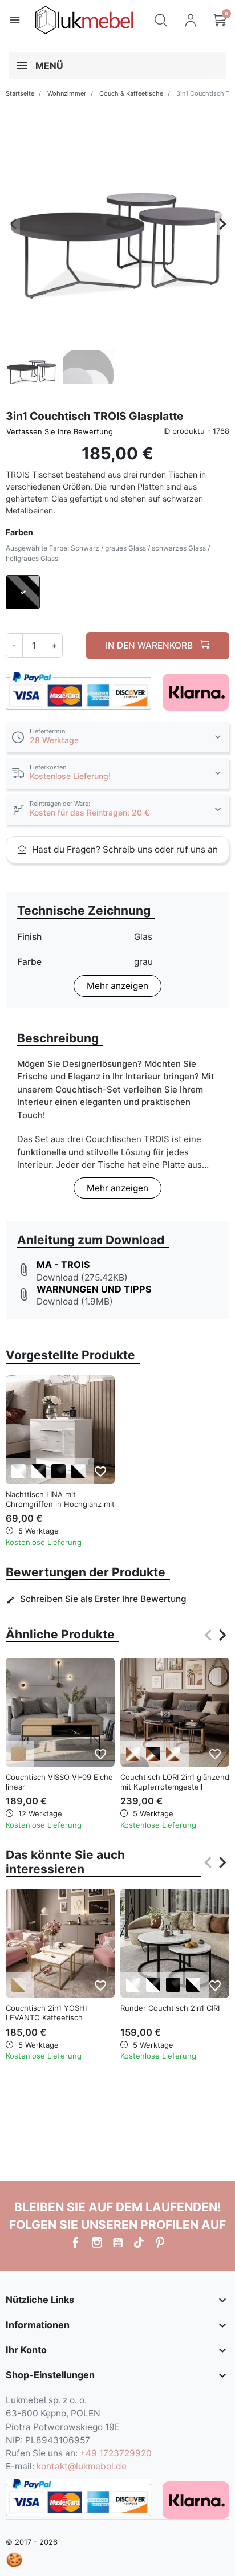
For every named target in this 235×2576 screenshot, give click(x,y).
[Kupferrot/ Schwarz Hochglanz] (153, 1754)
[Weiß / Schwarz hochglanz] (39, 1471)
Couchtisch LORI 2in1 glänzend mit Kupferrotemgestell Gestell (175, 1787)
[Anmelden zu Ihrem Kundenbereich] (191, 20)
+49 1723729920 (116, 2453)
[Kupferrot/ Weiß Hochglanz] (133, 1754)
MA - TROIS (63, 1265)
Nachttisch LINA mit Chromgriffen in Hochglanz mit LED (60, 1504)
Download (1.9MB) (75, 1301)
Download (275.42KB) (82, 1277)
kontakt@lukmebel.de (82, 2466)
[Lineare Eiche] (19, 1754)
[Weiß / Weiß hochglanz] (19, 1471)
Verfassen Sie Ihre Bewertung (60, 431)
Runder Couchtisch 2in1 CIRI (170, 2008)
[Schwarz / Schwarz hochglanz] (58, 1471)
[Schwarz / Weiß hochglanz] (78, 1471)
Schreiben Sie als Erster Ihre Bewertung (96, 1599)
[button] (161, 20)
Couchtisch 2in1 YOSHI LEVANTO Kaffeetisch (46, 2013)
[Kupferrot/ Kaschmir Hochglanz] (173, 1754)
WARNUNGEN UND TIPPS (94, 1289)
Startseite (20, 93)
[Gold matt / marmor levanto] (19, 1985)
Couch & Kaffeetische (131, 93)
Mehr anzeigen (117, 986)
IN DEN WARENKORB (150, 645)
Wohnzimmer (67, 93)
